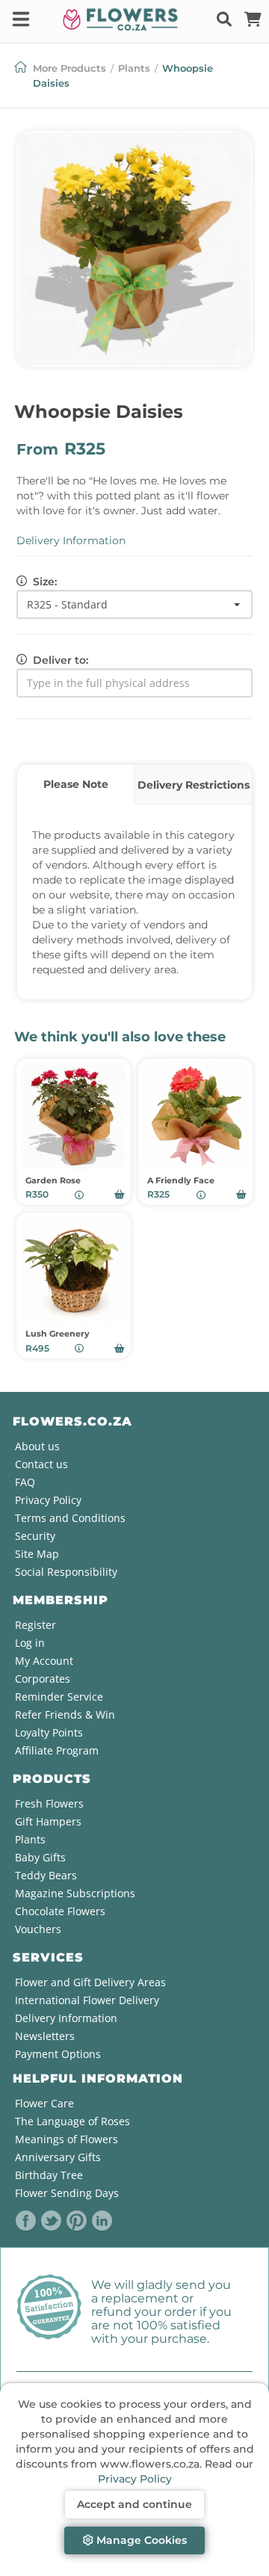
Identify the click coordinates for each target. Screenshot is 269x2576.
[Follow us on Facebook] (26, 2221)
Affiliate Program (57, 1750)
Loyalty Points (49, 1732)
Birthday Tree (49, 2175)
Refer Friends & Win (65, 1714)
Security (35, 1536)
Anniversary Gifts (58, 2157)
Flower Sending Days (67, 2193)
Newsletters (45, 2036)
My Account (44, 1661)
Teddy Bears (46, 1875)
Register (35, 1625)
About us (37, 1446)
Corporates (43, 1679)
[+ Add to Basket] (120, 1195)
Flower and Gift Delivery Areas (90, 1982)
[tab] (76, 785)
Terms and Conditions (70, 1518)
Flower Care (44, 2103)
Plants (134, 68)
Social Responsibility (66, 1572)
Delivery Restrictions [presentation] (194, 785)
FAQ (25, 1482)
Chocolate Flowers (60, 1911)
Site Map (37, 1554)
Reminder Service (59, 1697)
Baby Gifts (40, 1857)
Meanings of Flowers (67, 2139)
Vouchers (38, 1929)
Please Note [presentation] (76, 784)
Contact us (41, 1464)
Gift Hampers (48, 1821)
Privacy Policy (135, 2479)
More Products (69, 68)
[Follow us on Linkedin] (102, 2221)
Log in (30, 1643)
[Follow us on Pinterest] (77, 2221)
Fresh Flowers (49, 1803)
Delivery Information (71, 540)
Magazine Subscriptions (75, 1893)
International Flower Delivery (87, 2000)
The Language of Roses (72, 2121)
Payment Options (58, 2054)
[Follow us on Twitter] (52, 2221)
